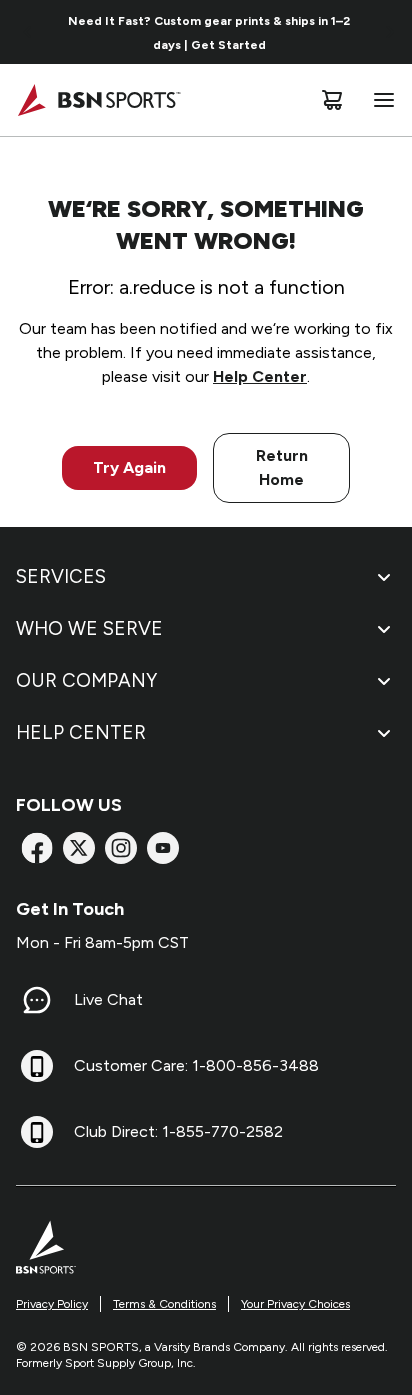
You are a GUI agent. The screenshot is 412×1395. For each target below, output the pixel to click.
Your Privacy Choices (295, 1304)
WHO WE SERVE (89, 628)
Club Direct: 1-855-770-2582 (178, 1131)
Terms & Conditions (164, 1304)
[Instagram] (121, 848)
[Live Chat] (37, 1000)
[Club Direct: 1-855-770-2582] (37, 1132)
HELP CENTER (81, 732)
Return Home (282, 467)
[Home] (98, 100)
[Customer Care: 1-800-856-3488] (37, 1066)
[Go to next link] (390, 32)
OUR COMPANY (86, 680)
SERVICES (61, 576)
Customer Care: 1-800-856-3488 (196, 1065)
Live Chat (108, 999)
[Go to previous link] (28, 32)
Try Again (129, 467)
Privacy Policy (52, 1304)
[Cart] (332, 100)
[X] (79, 848)
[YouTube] (163, 848)
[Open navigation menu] (380, 100)
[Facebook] (37, 848)
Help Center (260, 376)
